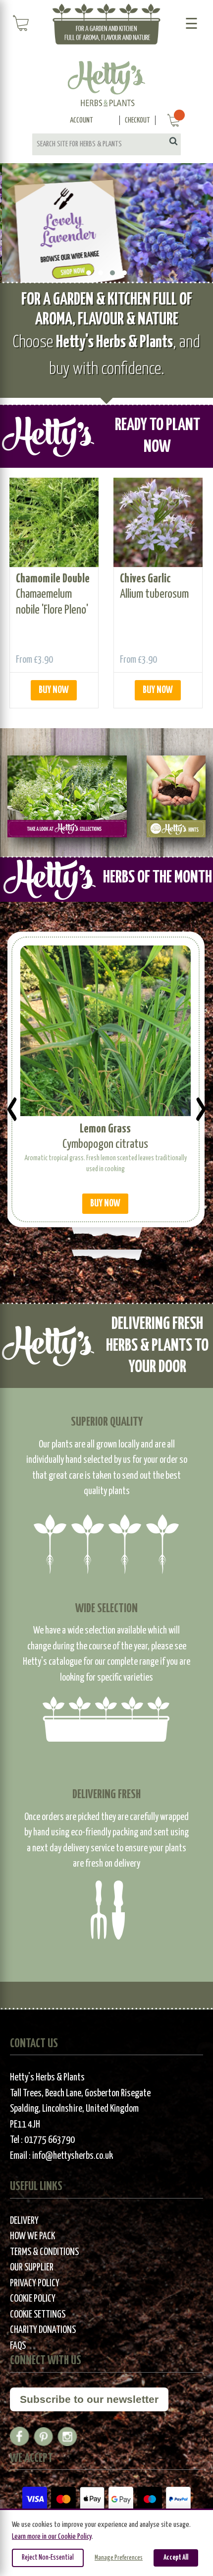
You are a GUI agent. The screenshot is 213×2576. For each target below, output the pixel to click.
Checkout (137, 120)
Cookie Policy (33, 2299)
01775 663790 (50, 2140)
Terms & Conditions (44, 2252)
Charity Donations (43, 2330)
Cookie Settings (38, 2315)
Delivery (24, 2221)
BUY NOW (54, 690)
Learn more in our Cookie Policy (52, 2537)
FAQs (18, 2346)
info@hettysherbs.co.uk (73, 2156)
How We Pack (32, 2236)
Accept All (176, 2558)
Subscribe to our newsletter (89, 2399)
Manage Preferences (119, 2558)
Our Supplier (32, 2268)
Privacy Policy (35, 2284)
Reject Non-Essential (48, 2558)
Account (81, 120)
